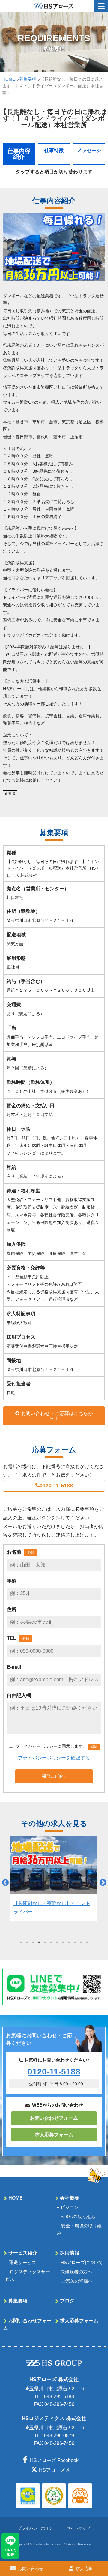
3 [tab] (33, 1942)
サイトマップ (79, 2528)
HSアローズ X (54, 2470)
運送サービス (22, 2262)
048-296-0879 (59, 2435)
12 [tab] (87, 1942)
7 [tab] (57, 1942)
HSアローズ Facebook (54, 2460)
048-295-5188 (59, 2396)
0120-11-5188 (56, 1486)
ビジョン (70, 2207)
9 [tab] (69, 1942)
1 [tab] (21, 1942)
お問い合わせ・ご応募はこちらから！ (57, 1416)
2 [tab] (27, 1942)
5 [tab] (45, 1942)
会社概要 (70, 2198)
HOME (9, 79)
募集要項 (28, 79)
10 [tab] (75, 1942)
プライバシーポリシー (37, 2528)
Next (102, 1882)
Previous (4, 1882)
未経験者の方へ (76, 2272)
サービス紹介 (23, 2253)
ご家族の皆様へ (77, 2281)
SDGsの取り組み (78, 2216)
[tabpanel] (54, 1879)
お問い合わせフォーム (54, 2118)
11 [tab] (81, 1942)
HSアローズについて (82, 2262)
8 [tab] (63, 1942)
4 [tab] (39, 1942)
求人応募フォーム (54, 2135)
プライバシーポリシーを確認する (54, 1758)
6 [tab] (51, 1942)
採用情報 (70, 2253)
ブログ (67, 2301)
